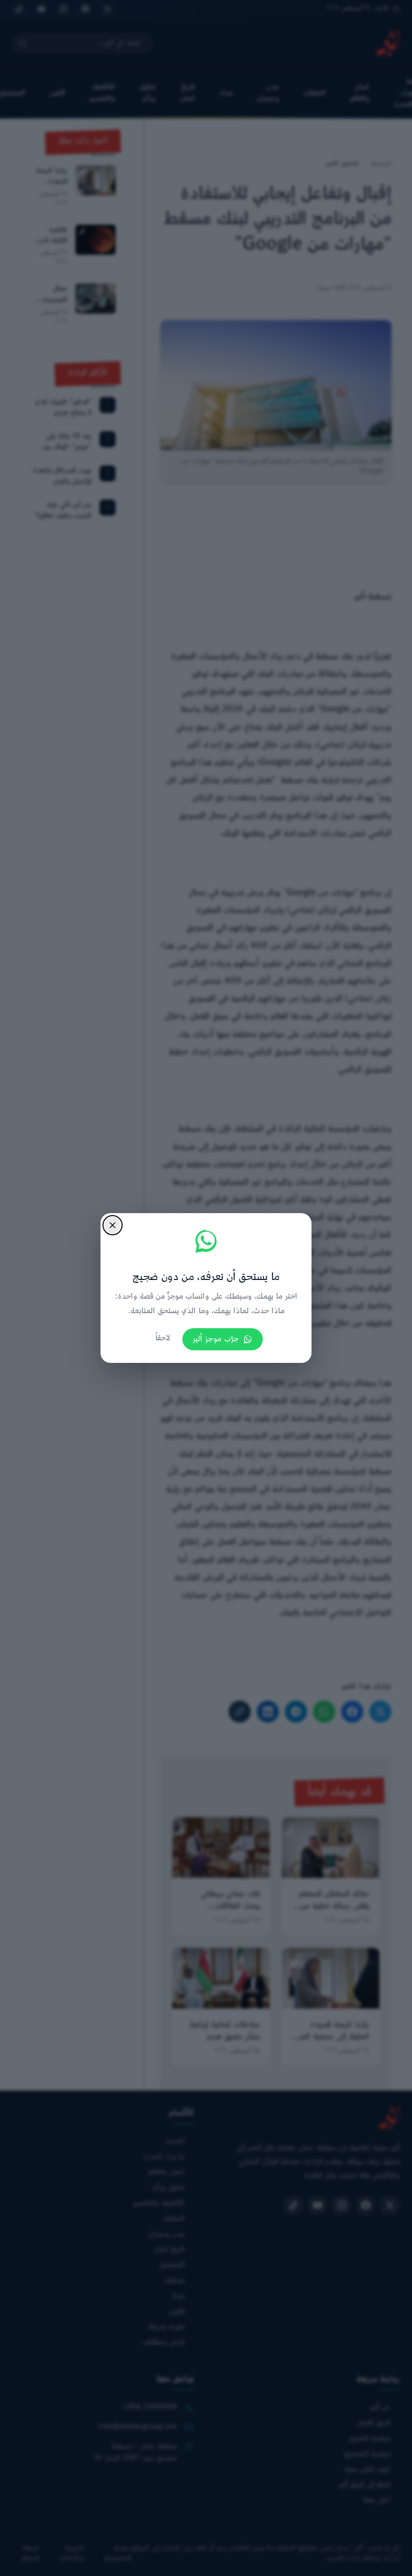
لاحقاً (163, 1339)
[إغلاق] (113, 1225)
